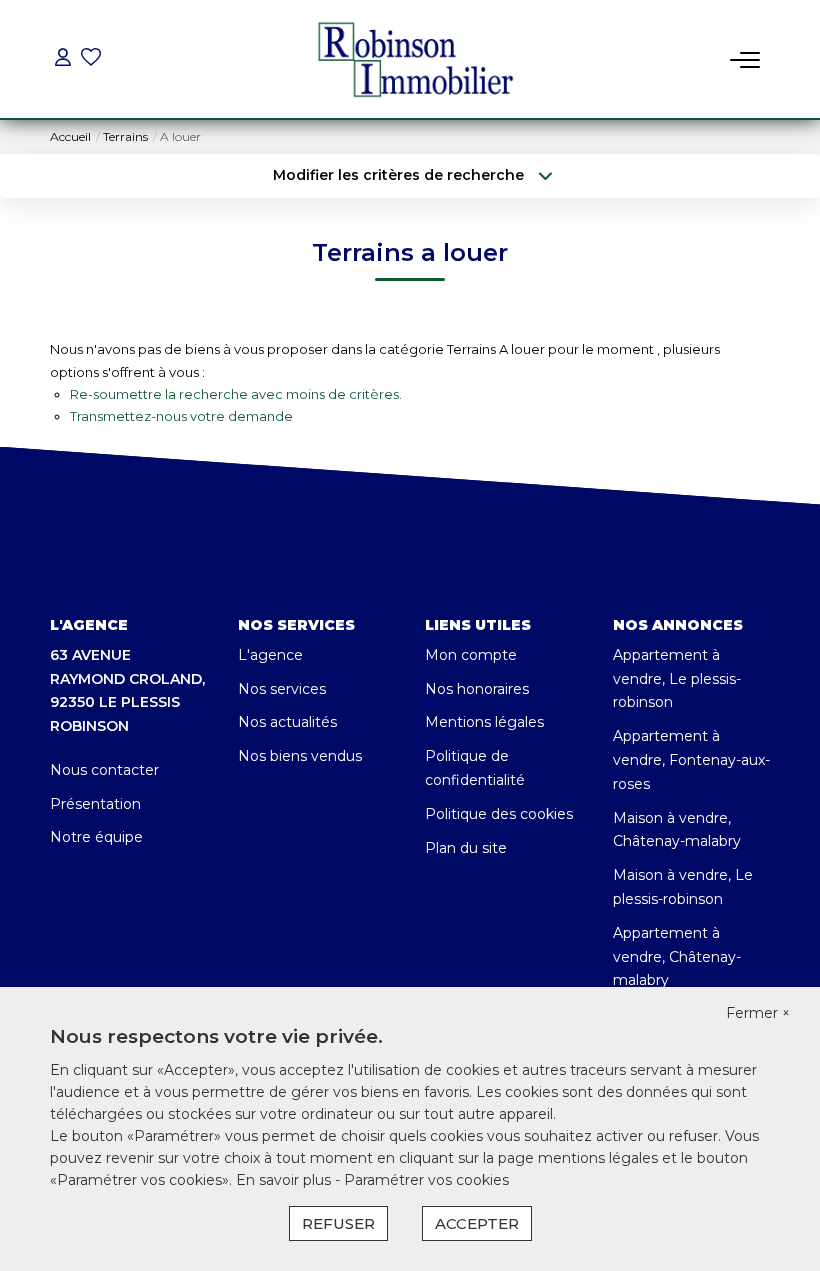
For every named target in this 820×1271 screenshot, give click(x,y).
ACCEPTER (477, 1223)
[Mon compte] (63, 59)
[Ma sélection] (91, 59)
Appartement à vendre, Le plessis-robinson (677, 679)
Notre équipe (96, 837)
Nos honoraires (477, 689)
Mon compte (471, 655)
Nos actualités (287, 722)
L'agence (270, 655)
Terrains (125, 136)
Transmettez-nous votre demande (181, 416)
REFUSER (338, 1223)
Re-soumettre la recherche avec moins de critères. (236, 394)
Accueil (70, 136)
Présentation (95, 804)
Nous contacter (104, 770)
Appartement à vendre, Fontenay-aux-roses (691, 760)
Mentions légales (484, 722)
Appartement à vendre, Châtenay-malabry (677, 957)
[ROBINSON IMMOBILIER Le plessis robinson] (416, 60)
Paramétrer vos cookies (426, 1180)
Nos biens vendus (300, 756)
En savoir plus (285, 1180)
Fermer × (758, 1013)
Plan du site (466, 848)
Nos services (282, 689)
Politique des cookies (499, 814)
